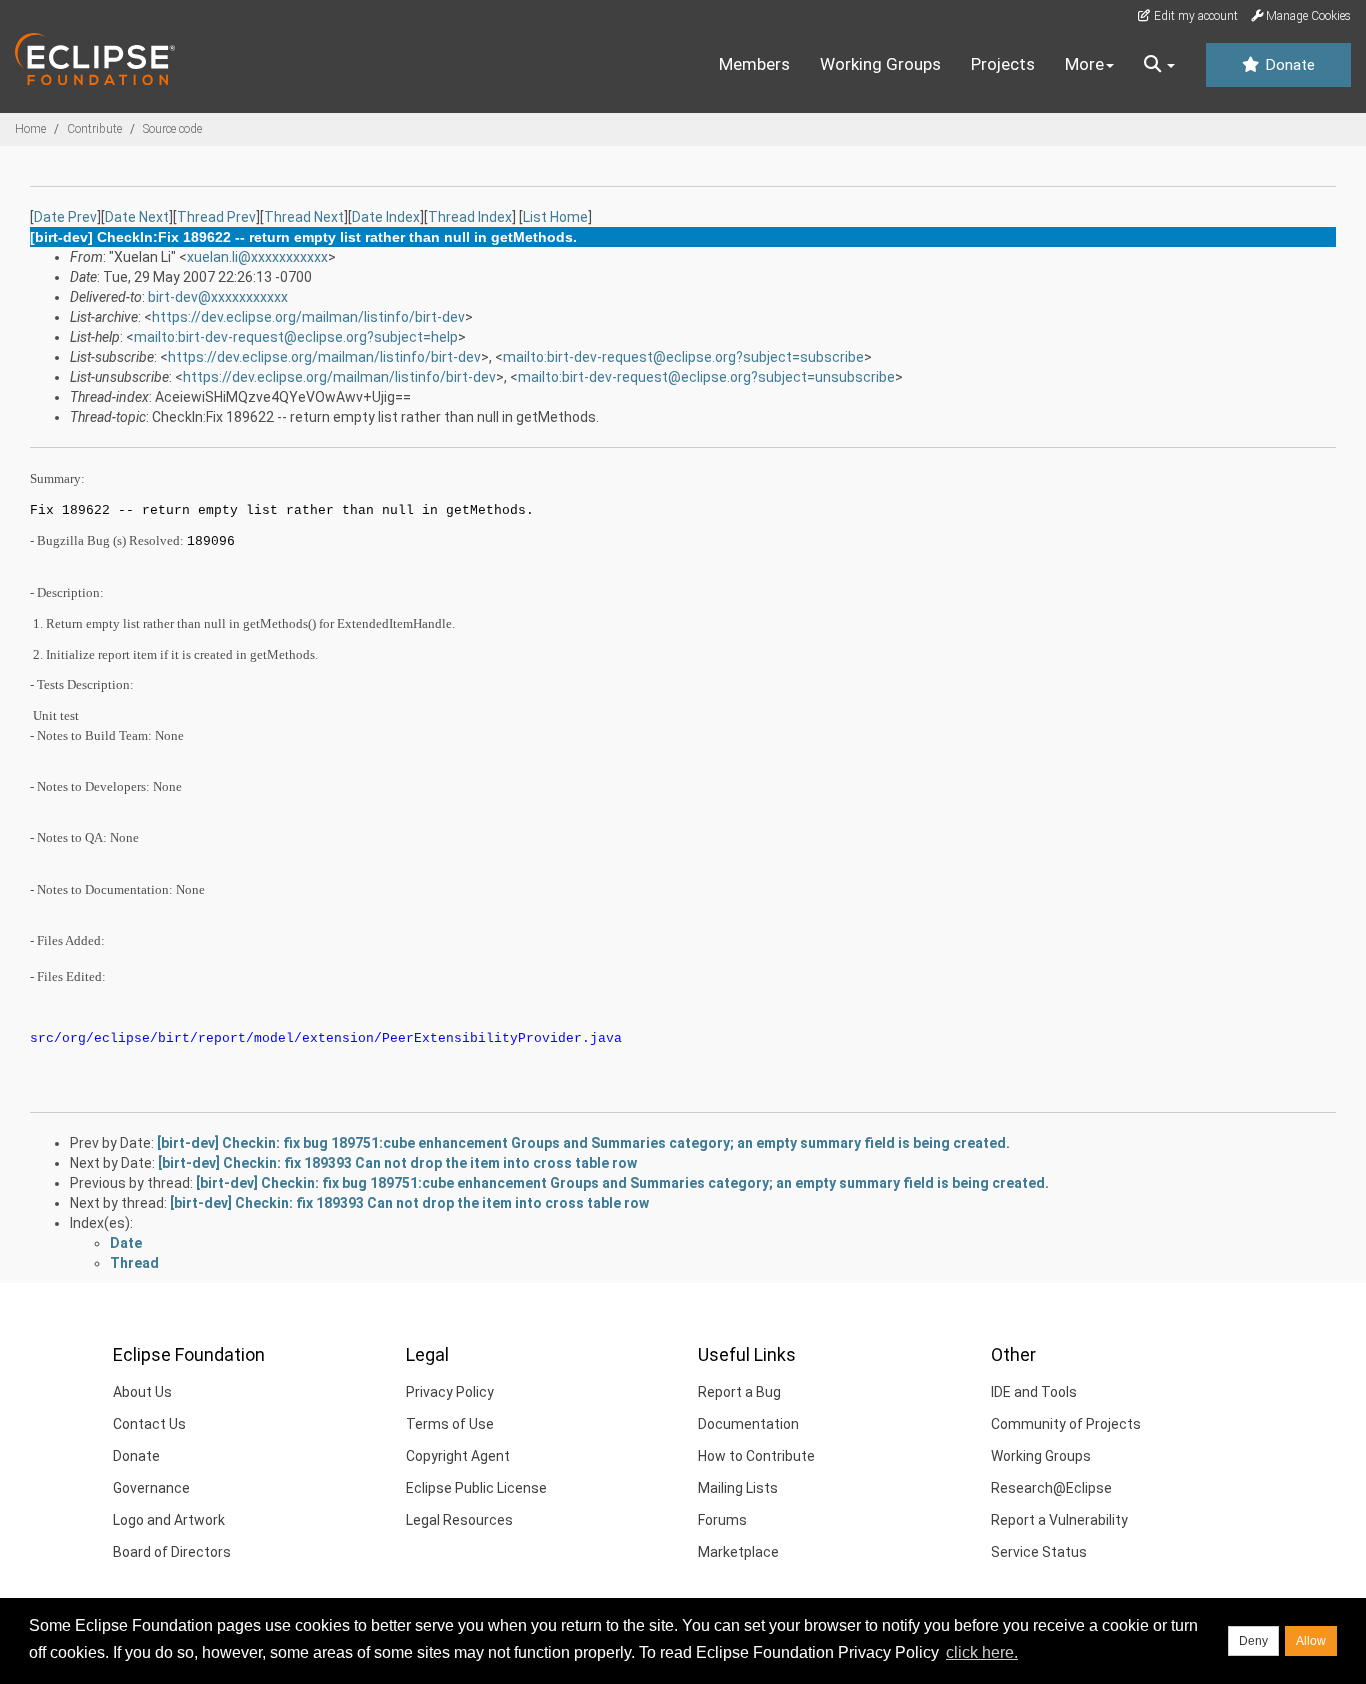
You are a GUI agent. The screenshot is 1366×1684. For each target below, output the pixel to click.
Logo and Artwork (169, 1520)
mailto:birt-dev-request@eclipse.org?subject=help (296, 337)
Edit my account (1194, 16)
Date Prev (65, 217)
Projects (1003, 64)
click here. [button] (982, 1652)
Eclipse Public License (476, 1488)
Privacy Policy (450, 1392)
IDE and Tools (1034, 1392)
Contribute (94, 129)
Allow (1311, 1641)
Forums (722, 1520)
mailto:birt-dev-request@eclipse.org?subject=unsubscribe (706, 377)
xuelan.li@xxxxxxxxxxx (257, 257)
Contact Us (149, 1424)
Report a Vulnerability (1059, 1520)
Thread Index (470, 217)
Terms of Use (450, 1424)
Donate (1288, 65)
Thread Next (304, 217)
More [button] (1084, 64)
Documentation (748, 1424)
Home (30, 129)
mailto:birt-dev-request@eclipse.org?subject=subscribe (683, 357)
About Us (142, 1392)
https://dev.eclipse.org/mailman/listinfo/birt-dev (308, 317)
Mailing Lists (738, 1488)
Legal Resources (459, 1520)
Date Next (137, 217)
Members (754, 64)
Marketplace (738, 1552)
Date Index (386, 217)
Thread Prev (216, 217)
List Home (555, 217)
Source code (172, 129)
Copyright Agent (458, 1456)
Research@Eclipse (1051, 1488)
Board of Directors (172, 1552)
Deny (1253, 1641)
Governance (151, 1488)
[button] (1159, 65)
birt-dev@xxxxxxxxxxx (218, 297)
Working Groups (880, 64)
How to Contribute (756, 1456)
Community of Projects (1066, 1424)
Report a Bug (739, 1392)
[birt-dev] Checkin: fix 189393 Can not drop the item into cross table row (397, 1163)
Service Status (1039, 1552)
